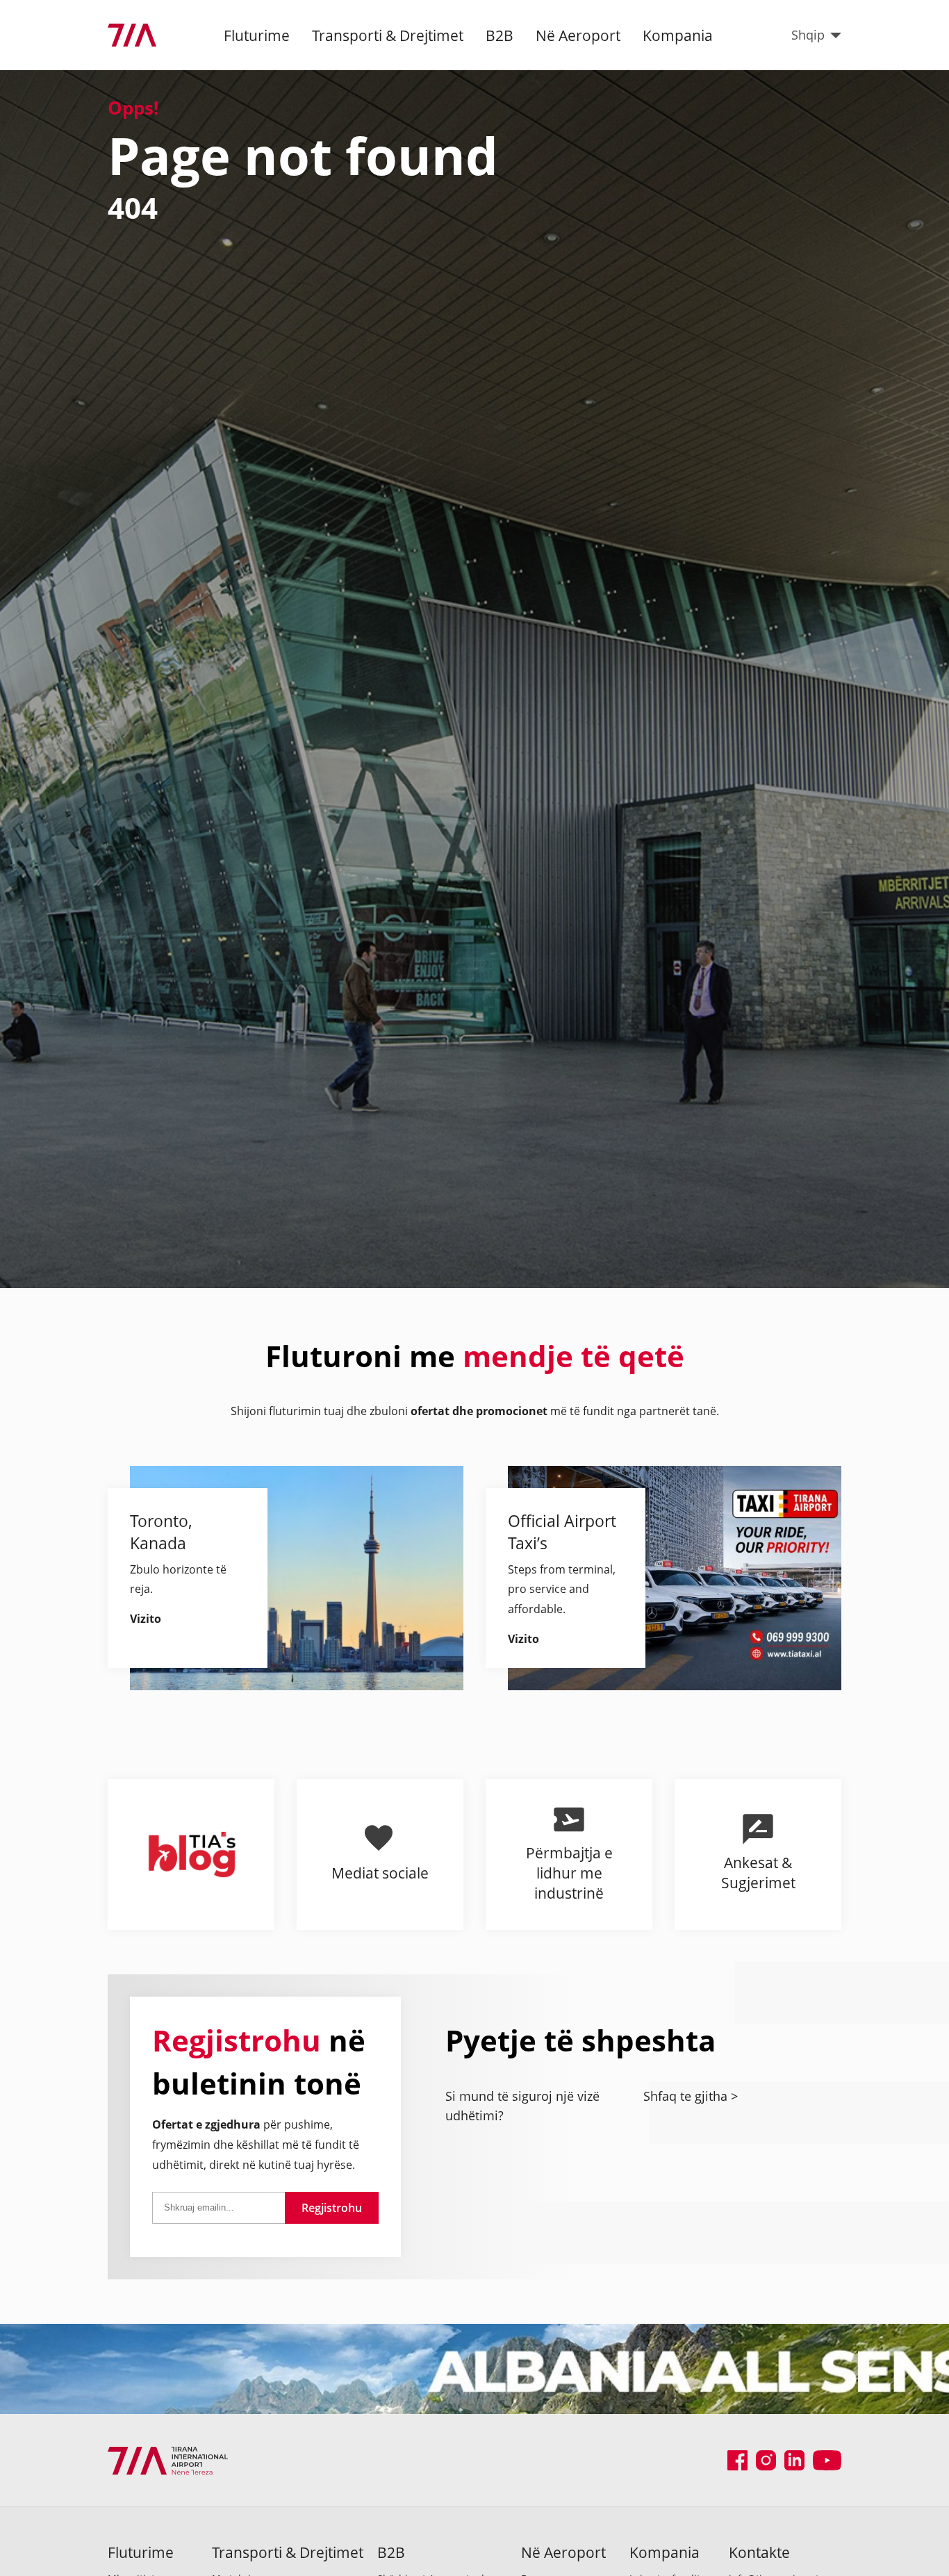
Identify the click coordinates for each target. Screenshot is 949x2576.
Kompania (678, 35)
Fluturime (257, 35)
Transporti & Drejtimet (388, 35)
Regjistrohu (332, 2208)
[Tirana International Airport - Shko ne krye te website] (132, 35)
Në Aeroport (578, 35)
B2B (500, 35)
